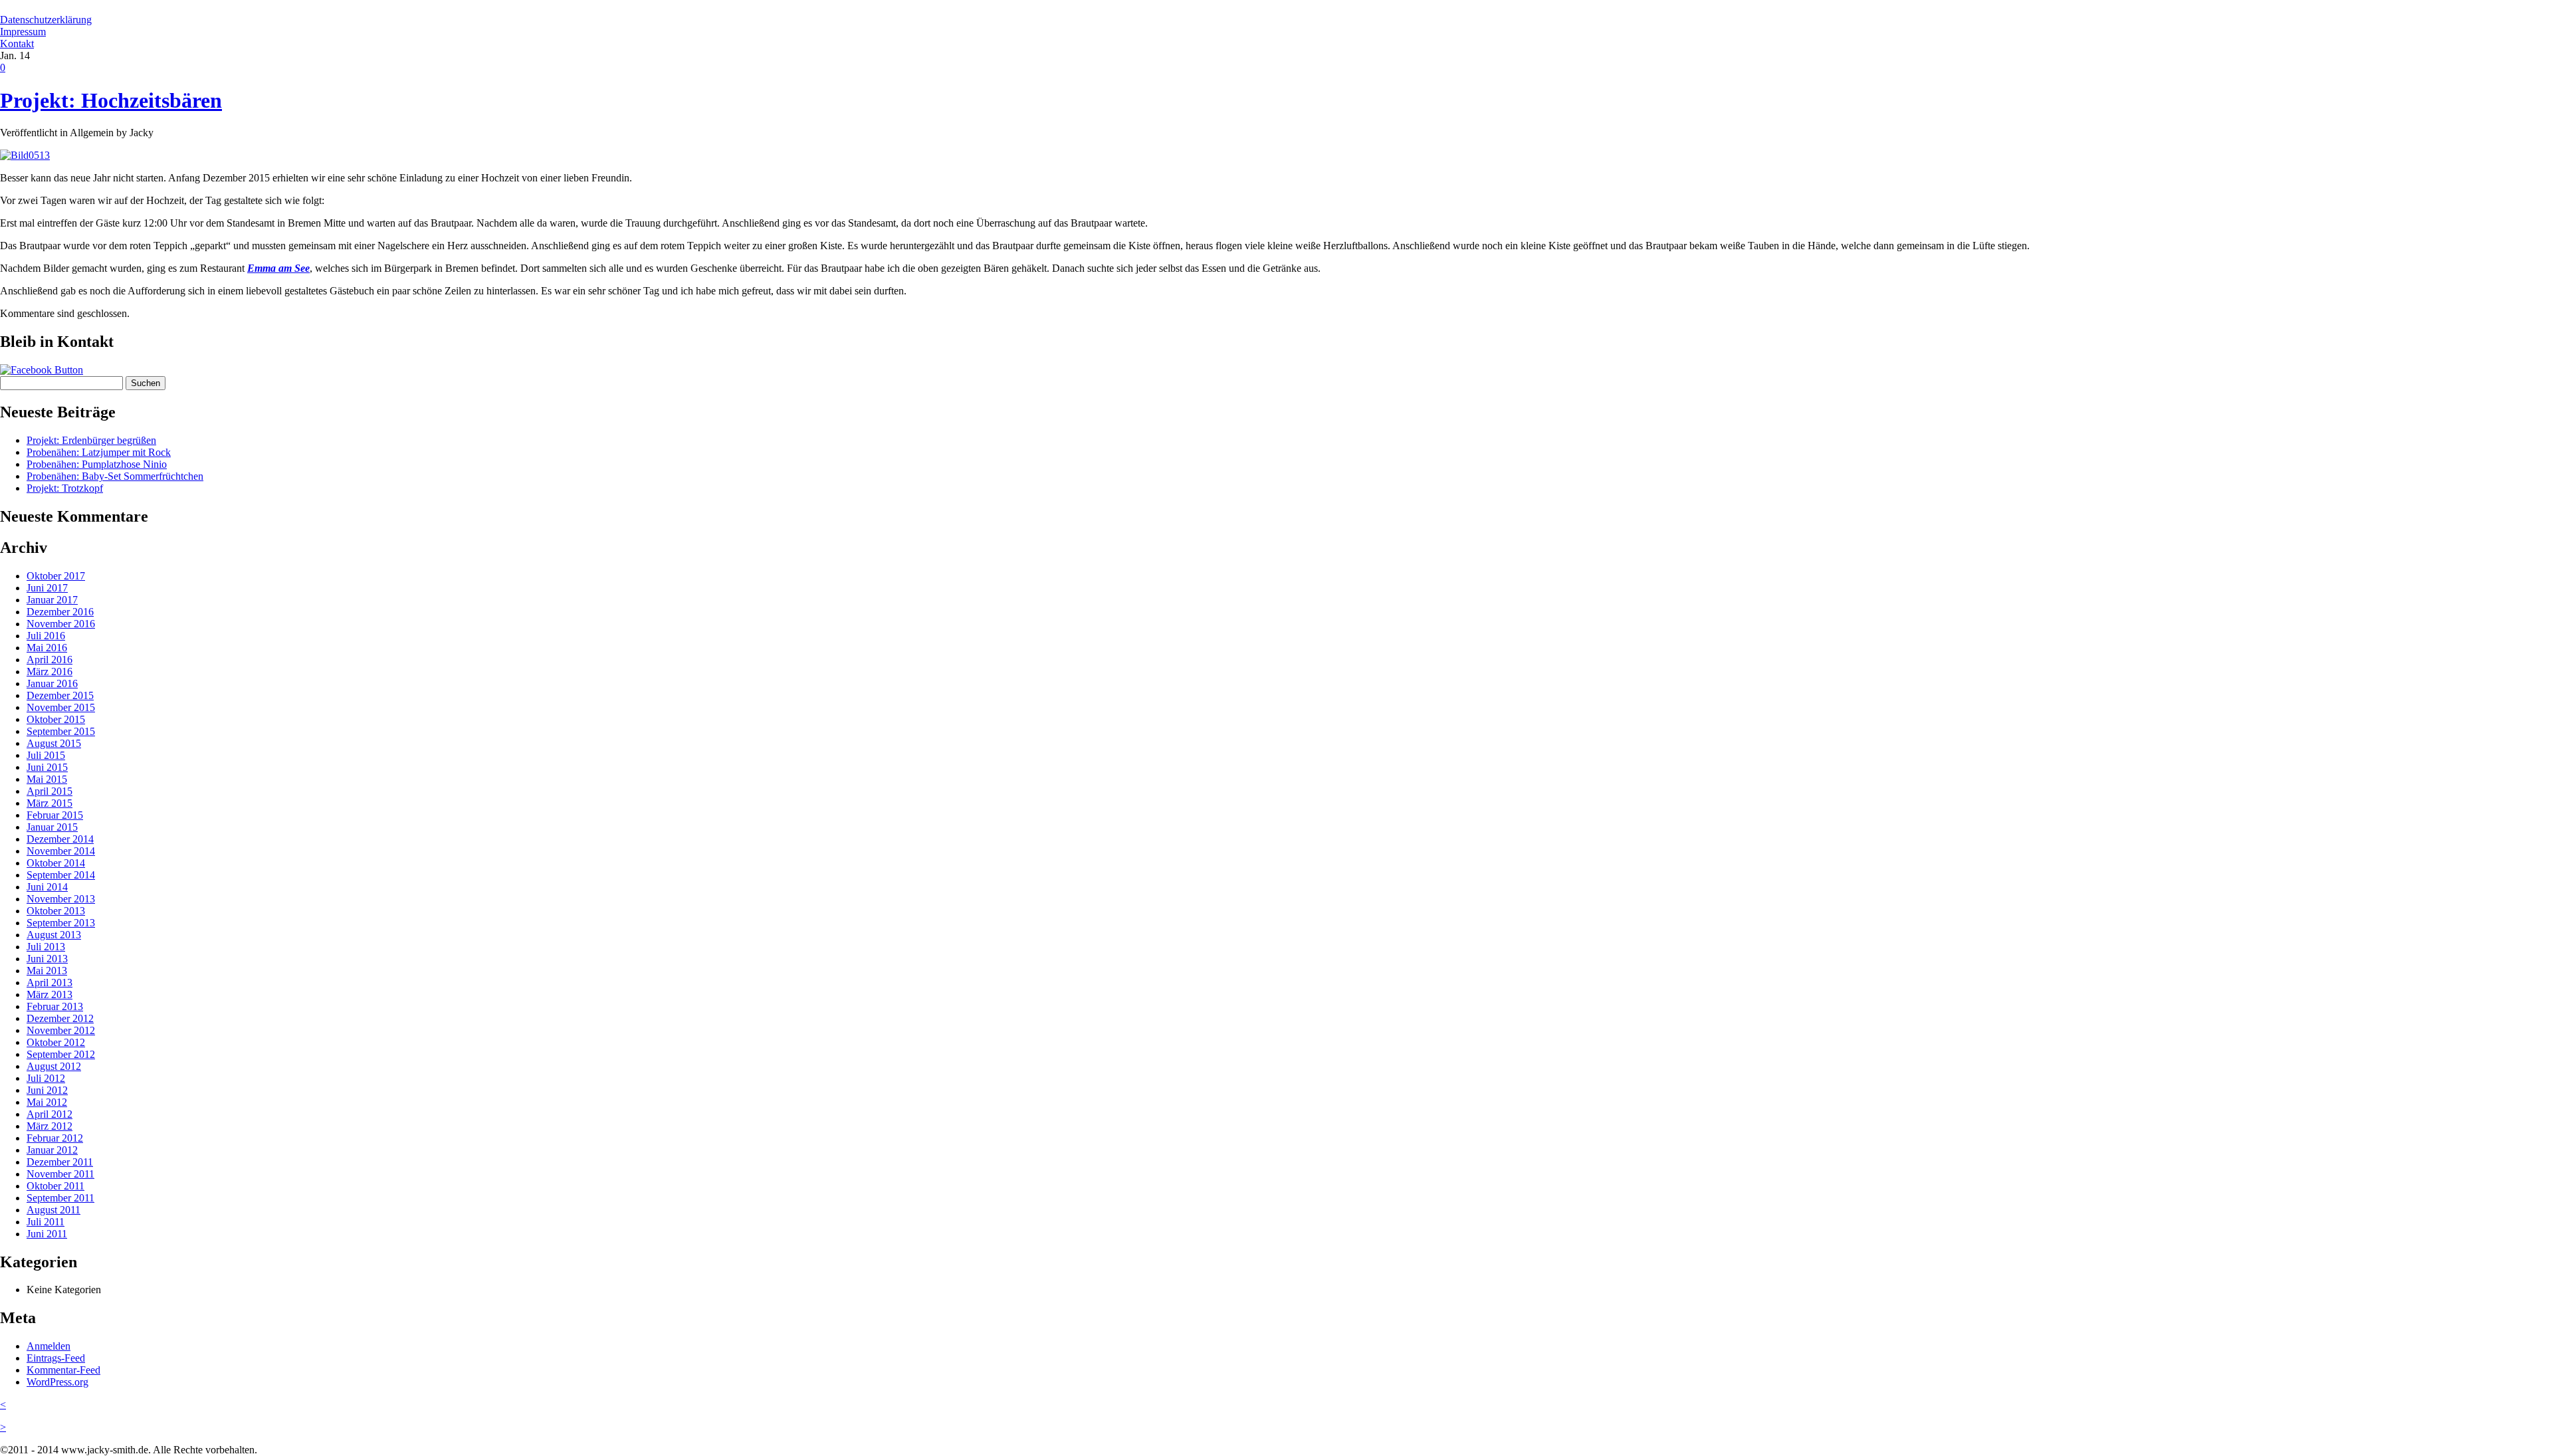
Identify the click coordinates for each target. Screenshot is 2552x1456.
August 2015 (54, 743)
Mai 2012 (47, 1102)
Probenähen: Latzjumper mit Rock (99, 452)
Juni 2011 (47, 1234)
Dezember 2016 (60, 612)
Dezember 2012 (60, 1018)
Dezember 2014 (60, 839)
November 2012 (61, 1030)
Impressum (23, 32)
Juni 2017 (47, 588)
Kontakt (17, 44)
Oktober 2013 (56, 911)
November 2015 (61, 707)
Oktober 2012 (56, 1042)
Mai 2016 (47, 648)
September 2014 (61, 875)
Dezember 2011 (60, 1162)
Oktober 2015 (56, 719)
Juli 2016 (46, 636)
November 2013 (61, 899)
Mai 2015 (47, 779)
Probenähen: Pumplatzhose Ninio (97, 464)
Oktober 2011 (55, 1186)
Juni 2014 (47, 887)
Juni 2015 (47, 767)
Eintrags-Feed (56, 1358)
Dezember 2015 (60, 695)
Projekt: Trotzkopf (65, 488)
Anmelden (49, 1346)
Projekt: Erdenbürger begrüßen (91, 440)
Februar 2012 (55, 1138)
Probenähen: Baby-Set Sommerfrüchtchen (115, 476)
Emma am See (278, 268)
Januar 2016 (52, 683)
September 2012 (61, 1054)
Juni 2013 (47, 959)
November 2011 (60, 1174)
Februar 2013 (55, 1006)
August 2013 (54, 935)
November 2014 (61, 851)
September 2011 (60, 1198)
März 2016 (50, 672)
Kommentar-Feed (63, 1370)
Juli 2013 (46, 947)
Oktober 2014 (56, 863)
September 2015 (61, 731)
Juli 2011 (46, 1222)
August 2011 (53, 1210)
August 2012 (54, 1066)
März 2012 (50, 1126)
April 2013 (50, 983)
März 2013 (50, 994)
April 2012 (50, 1114)
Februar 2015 (55, 815)
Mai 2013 (47, 971)
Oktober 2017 (56, 576)
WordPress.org (57, 1382)
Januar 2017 (52, 600)
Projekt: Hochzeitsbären (111, 100)
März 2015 (50, 803)
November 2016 (61, 624)
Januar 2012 (52, 1150)
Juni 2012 (47, 1090)
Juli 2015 (46, 755)
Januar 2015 (52, 827)
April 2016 (50, 660)
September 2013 (61, 923)
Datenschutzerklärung (46, 20)
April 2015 (50, 791)
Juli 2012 (46, 1078)
